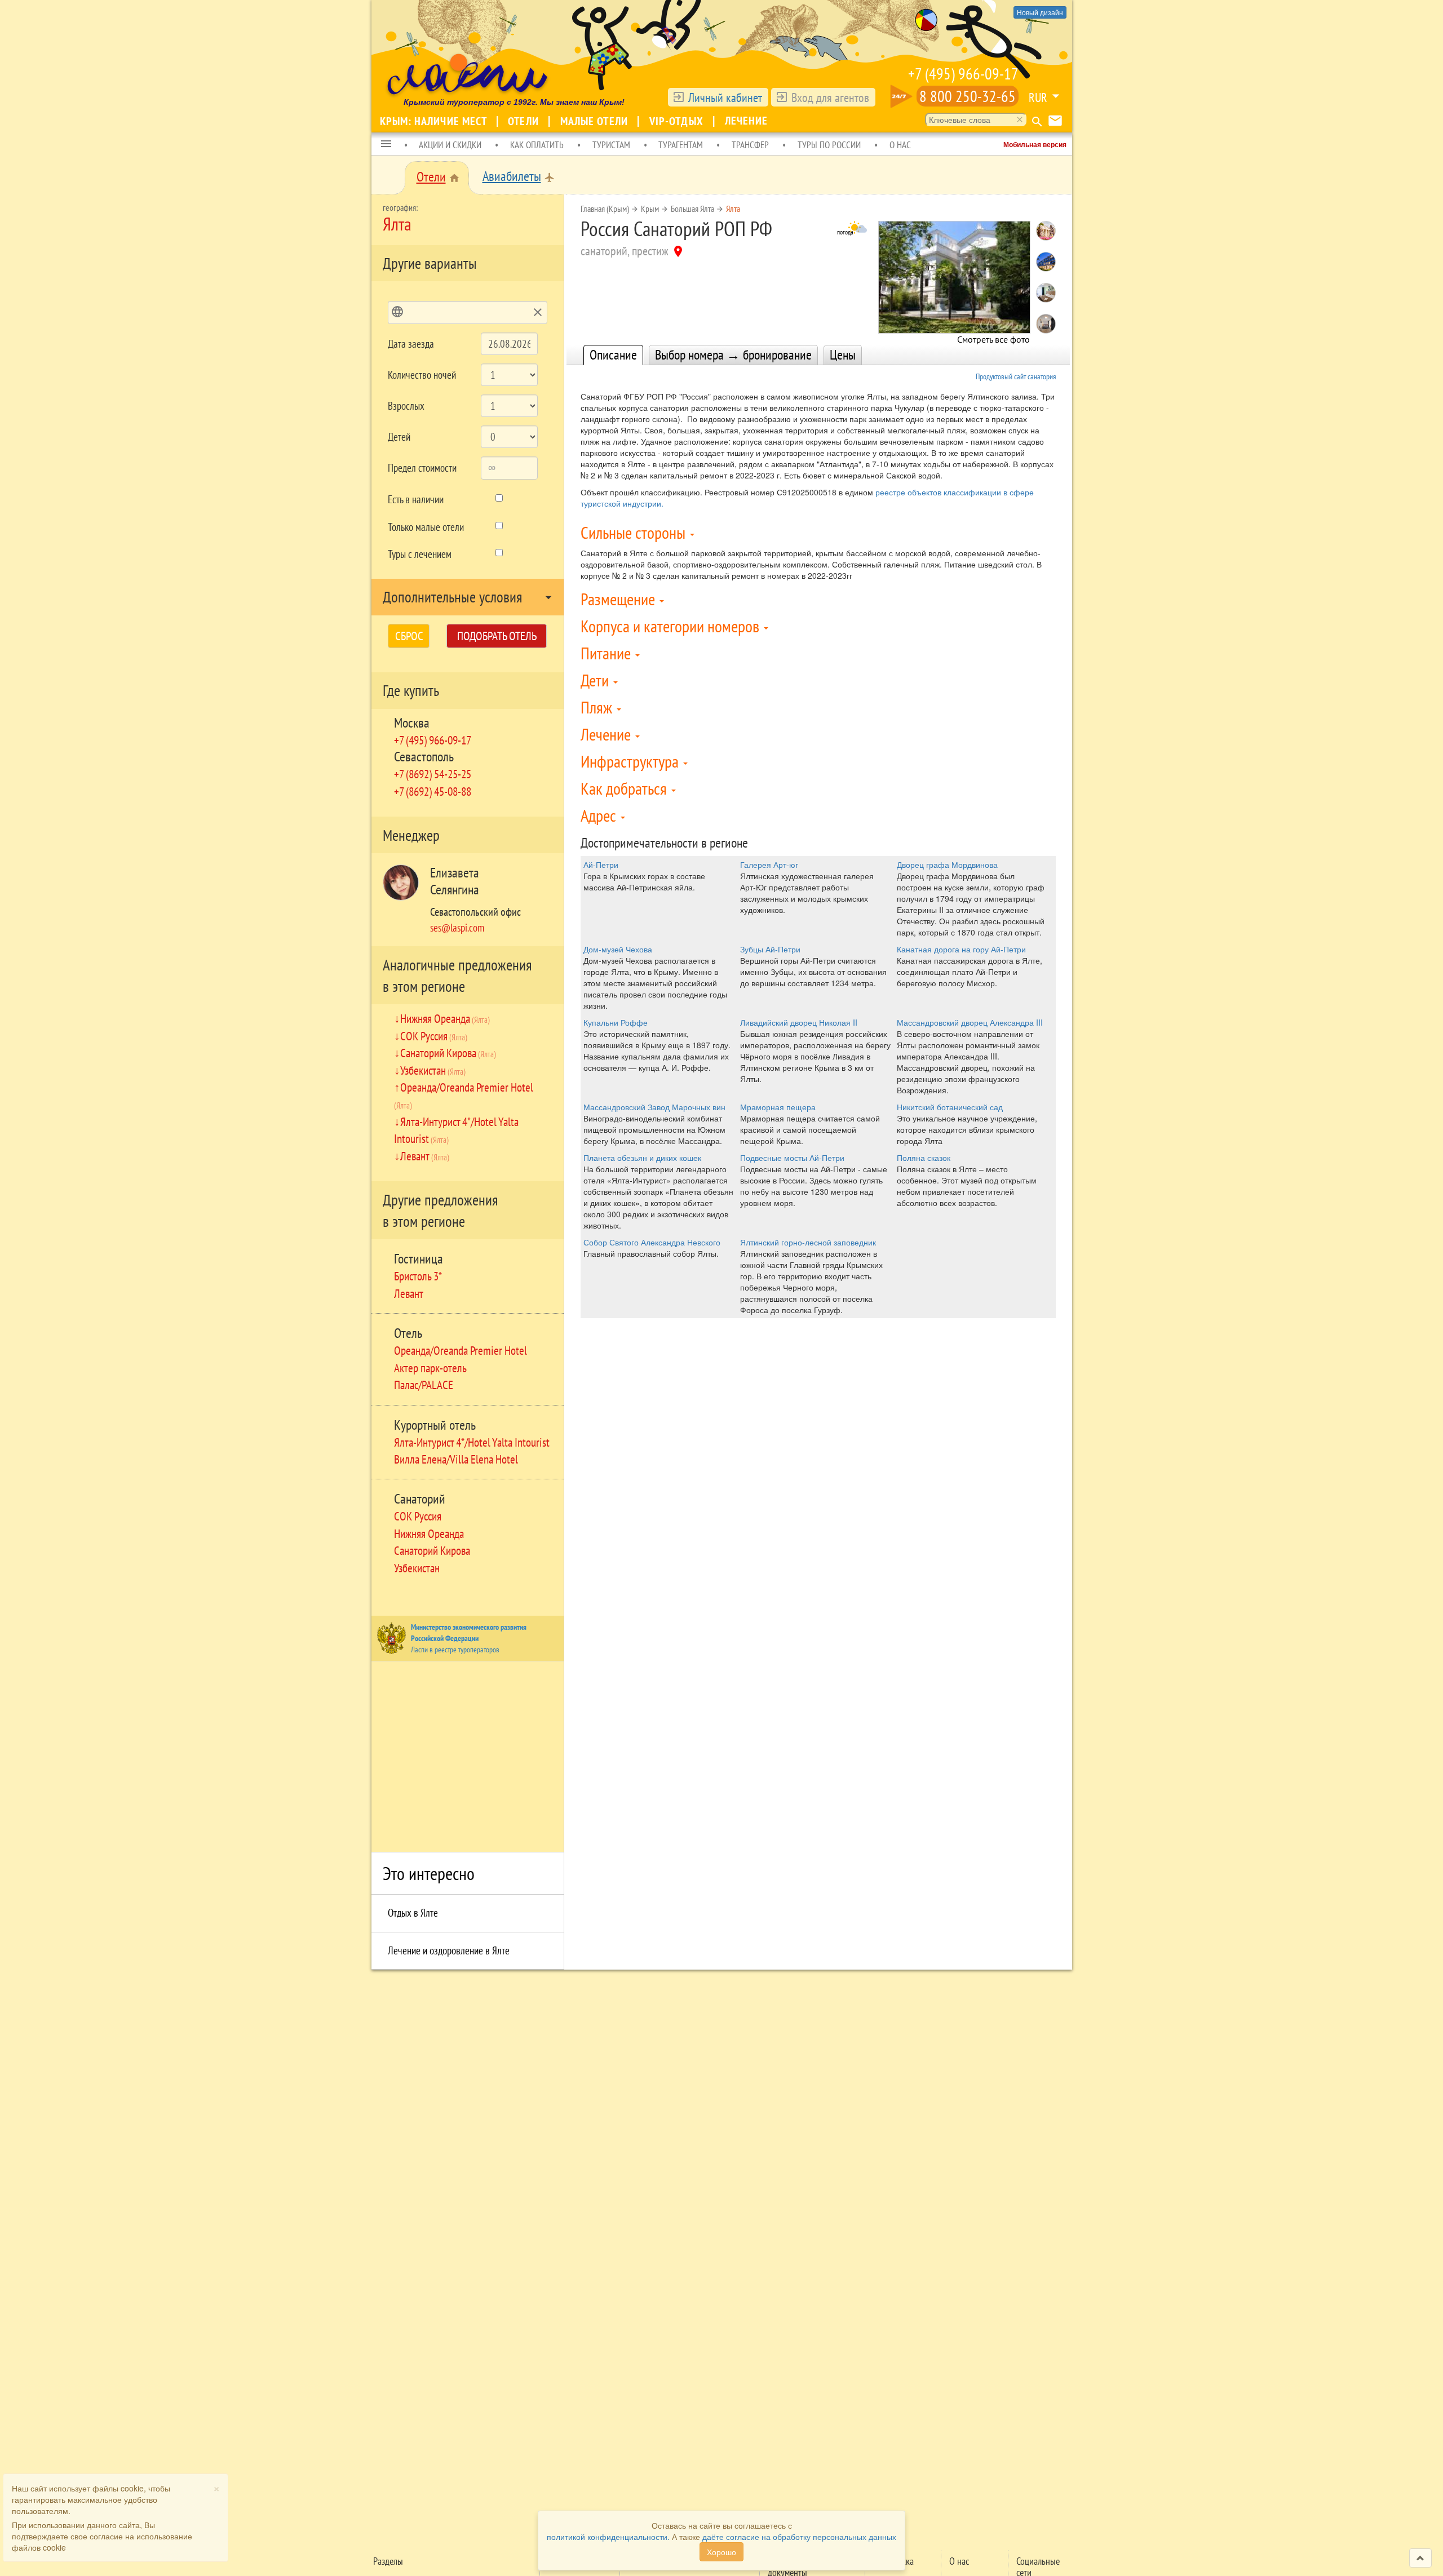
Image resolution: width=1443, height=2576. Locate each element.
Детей (399, 437)
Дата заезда (411, 344)
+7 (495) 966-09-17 (963, 74)
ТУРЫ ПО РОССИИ (829, 145)
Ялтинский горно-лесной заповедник (808, 1242)
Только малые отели (426, 527)
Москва (412, 723)
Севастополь (424, 757)
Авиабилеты (512, 176)
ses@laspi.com (457, 928)
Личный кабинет (725, 97)
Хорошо (721, 2552)
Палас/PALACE (424, 1385)
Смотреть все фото (993, 336)
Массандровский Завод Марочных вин (654, 1107)
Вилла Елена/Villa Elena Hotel (456, 1459)
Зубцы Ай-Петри (770, 949)
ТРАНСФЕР (750, 145)
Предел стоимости (422, 468)
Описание (613, 355)
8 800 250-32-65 (968, 96)
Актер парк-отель (430, 1368)
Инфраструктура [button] (631, 761)
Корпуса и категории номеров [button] (672, 626)
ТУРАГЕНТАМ (681, 145)
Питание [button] (607, 653)
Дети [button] (596, 680)
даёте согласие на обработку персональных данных (799, 2537)
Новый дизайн (1040, 12)
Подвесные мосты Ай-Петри (792, 1158)
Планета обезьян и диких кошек (642, 1158)
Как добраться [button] (625, 788)
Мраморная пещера (778, 1107)
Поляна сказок (924, 1158)
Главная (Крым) (605, 209)
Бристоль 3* (418, 1276)
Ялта (733, 209)
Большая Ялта (692, 209)
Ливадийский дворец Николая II (799, 1022)
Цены (843, 355)
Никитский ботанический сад (950, 1107)
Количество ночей (422, 375)
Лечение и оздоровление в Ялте (449, 1950)
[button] (386, 144)
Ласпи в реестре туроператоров (455, 1650)
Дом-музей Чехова (618, 949)
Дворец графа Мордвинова (947, 864)
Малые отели (596, 121)
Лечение (747, 121)
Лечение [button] (607, 734)
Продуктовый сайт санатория (1016, 376)
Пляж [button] (598, 707)
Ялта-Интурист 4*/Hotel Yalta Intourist (472, 1442)
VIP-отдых (678, 121)
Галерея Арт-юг (769, 864)
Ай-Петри (601, 864)
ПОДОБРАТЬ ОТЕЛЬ (497, 636)
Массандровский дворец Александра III (970, 1022)
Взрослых (406, 406)
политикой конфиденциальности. (608, 2537)
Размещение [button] (619, 599)
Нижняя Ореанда (445, 1018)
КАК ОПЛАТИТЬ (537, 145)
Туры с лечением (420, 554)
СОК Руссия (434, 1036)
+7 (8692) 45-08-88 (433, 791)
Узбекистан (433, 1070)
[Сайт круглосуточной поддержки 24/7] (901, 96)
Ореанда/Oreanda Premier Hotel (461, 1350)
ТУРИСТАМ (611, 145)
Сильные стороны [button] (635, 532)
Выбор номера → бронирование (733, 355)
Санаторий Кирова (448, 1053)
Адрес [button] (600, 815)
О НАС (900, 145)
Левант (425, 1156)
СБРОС (409, 636)
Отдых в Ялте (413, 1913)
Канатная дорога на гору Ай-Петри (961, 949)
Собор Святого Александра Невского (652, 1242)
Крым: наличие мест (435, 121)
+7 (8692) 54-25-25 (433, 774)
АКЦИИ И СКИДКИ (450, 145)
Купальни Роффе (616, 1022)
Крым (650, 209)
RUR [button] (1038, 97)
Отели (525, 121)
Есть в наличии (416, 499)
